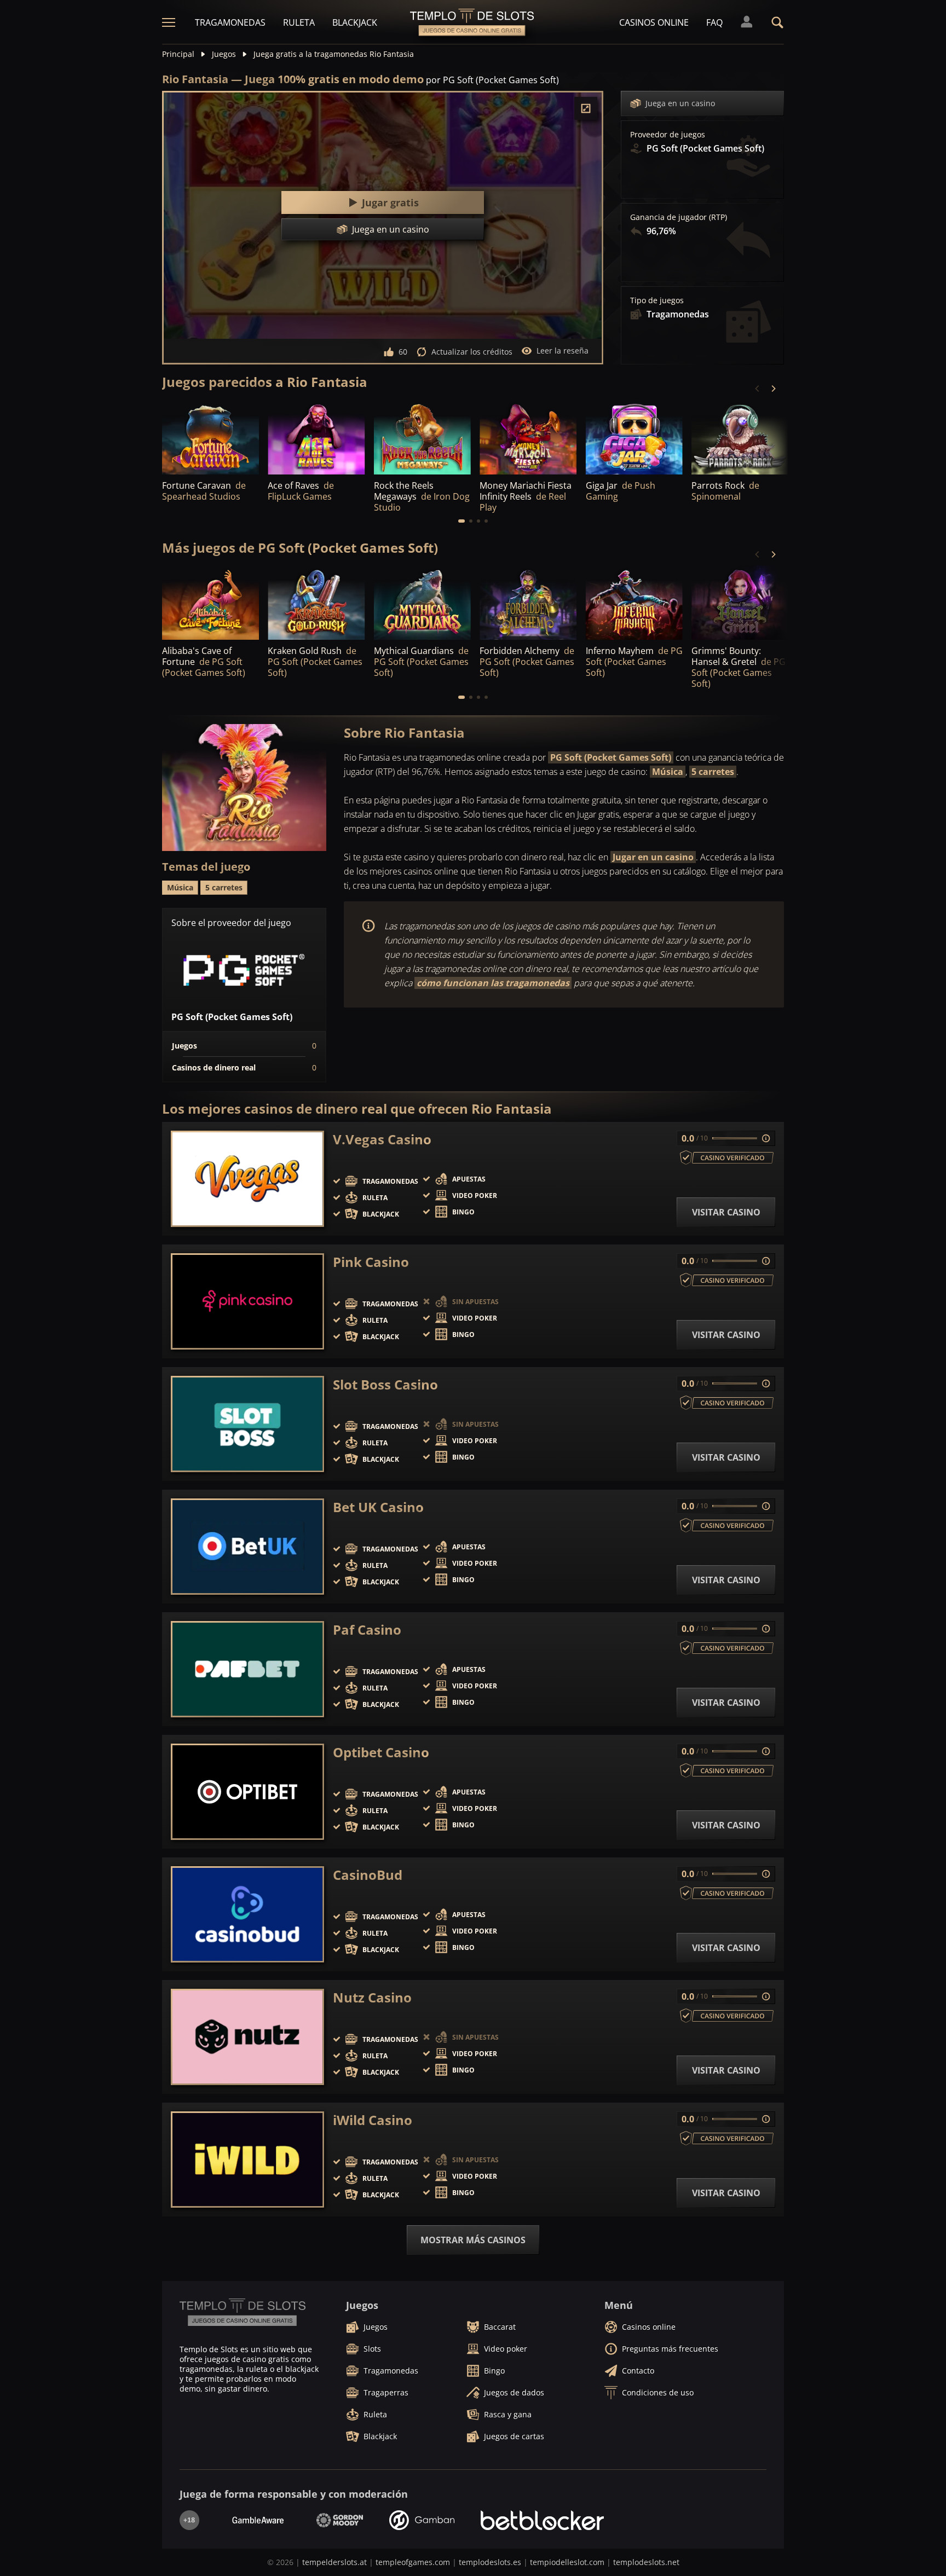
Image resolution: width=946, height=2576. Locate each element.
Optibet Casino (381, 1752)
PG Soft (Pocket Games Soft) (611, 757)
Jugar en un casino (653, 857)
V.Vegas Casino (382, 1139)
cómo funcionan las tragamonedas (493, 983)
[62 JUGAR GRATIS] (634, 438)
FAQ (714, 22)
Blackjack (355, 22)
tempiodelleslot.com (567, 2562)
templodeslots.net (646, 2562)
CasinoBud (368, 1875)
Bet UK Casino (378, 1507)
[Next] (773, 389)
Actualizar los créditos (472, 352)
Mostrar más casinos (473, 2240)
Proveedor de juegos (668, 135)
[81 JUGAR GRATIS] (210, 603)
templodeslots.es (490, 2562)
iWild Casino (373, 2120)
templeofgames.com (413, 2562)
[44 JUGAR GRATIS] (634, 603)
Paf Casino (367, 1630)
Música (668, 772)
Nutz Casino (372, 1998)
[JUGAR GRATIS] (316, 438)
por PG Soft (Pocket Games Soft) (492, 80)
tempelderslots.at (334, 2562)
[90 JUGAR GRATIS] (740, 603)
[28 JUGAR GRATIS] (528, 603)
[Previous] (758, 389)
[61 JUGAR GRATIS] (316, 603)
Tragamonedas (230, 22)
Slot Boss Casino (385, 1385)
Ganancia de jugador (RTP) (679, 217)
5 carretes (713, 772)
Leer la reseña (563, 351)
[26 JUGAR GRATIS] (422, 603)
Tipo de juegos (657, 300)
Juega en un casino (680, 103)
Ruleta (299, 22)
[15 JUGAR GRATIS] (210, 438)
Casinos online (654, 22)
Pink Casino (371, 1262)
